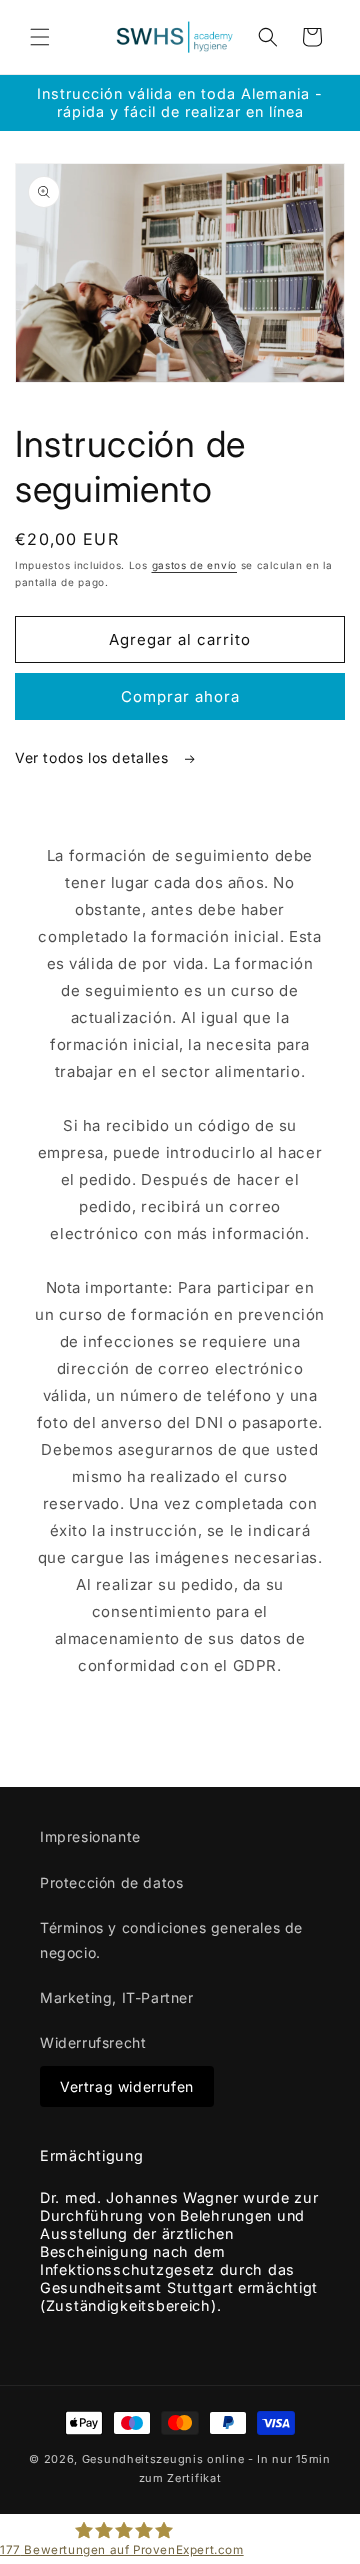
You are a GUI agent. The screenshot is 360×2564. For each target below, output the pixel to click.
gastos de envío (195, 565)
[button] (40, 37)
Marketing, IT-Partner (117, 1997)
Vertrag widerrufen (127, 2086)
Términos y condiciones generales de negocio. (171, 1940)
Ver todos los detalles (94, 757)
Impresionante (90, 1836)
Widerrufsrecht (93, 2042)
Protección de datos (111, 1882)
